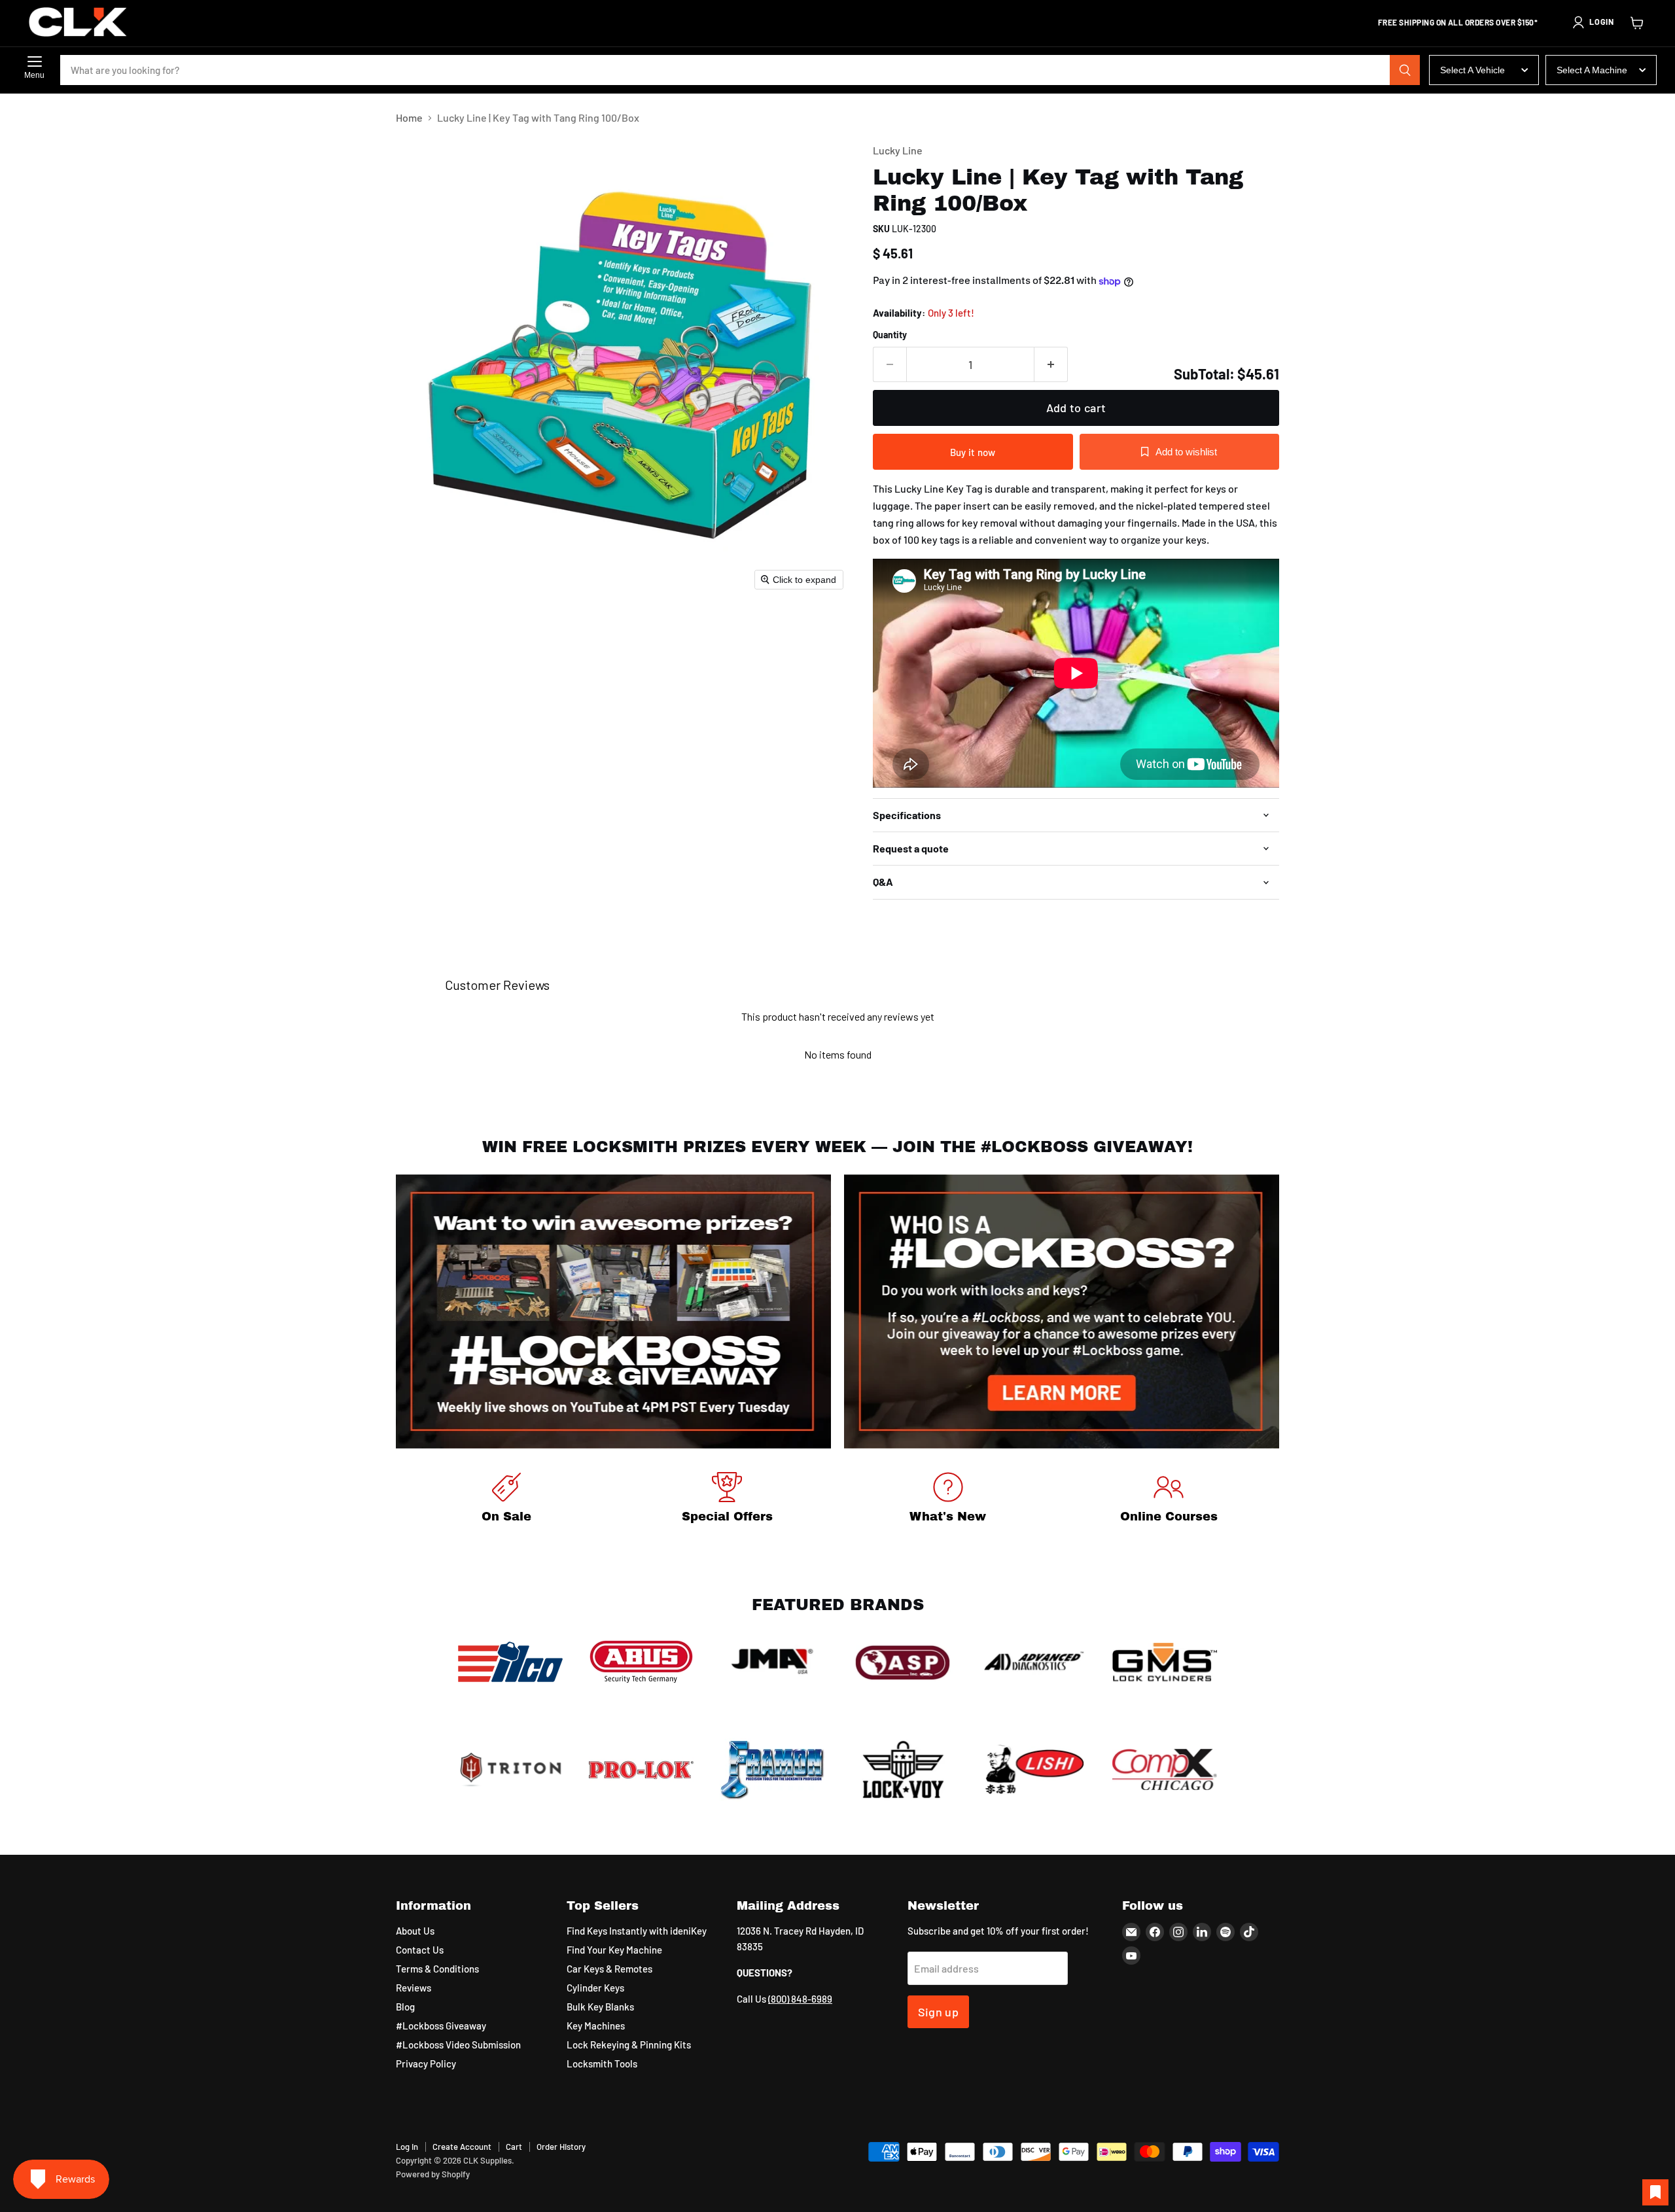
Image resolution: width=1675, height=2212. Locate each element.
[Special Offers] (728, 1500)
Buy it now (973, 452)
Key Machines (596, 2026)
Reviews (414, 1988)
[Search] (1405, 70)
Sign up (939, 2012)
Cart (514, 2147)
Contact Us (420, 1950)
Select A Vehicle (1472, 70)
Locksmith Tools (602, 2063)
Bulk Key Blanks (600, 2007)
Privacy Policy (426, 2063)
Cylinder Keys (595, 1988)
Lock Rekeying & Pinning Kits (629, 2045)
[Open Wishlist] (1655, 2192)
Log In (407, 2147)
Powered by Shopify (433, 2174)
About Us (415, 1931)
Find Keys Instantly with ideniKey (637, 1931)
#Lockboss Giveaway (441, 2026)
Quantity (890, 335)
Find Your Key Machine (614, 1950)
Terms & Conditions (437, 1969)
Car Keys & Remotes (609, 1969)
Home (409, 118)
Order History (561, 2147)
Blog (405, 2007)
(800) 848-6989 (800, 1999)
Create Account (462, 2147)
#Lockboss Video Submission (458, 2045)
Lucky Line (898, 150)
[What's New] (948, 1500)
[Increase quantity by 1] (1051, 365)
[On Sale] (506, 1500)
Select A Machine (1592, 70)
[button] (1593, 22)
